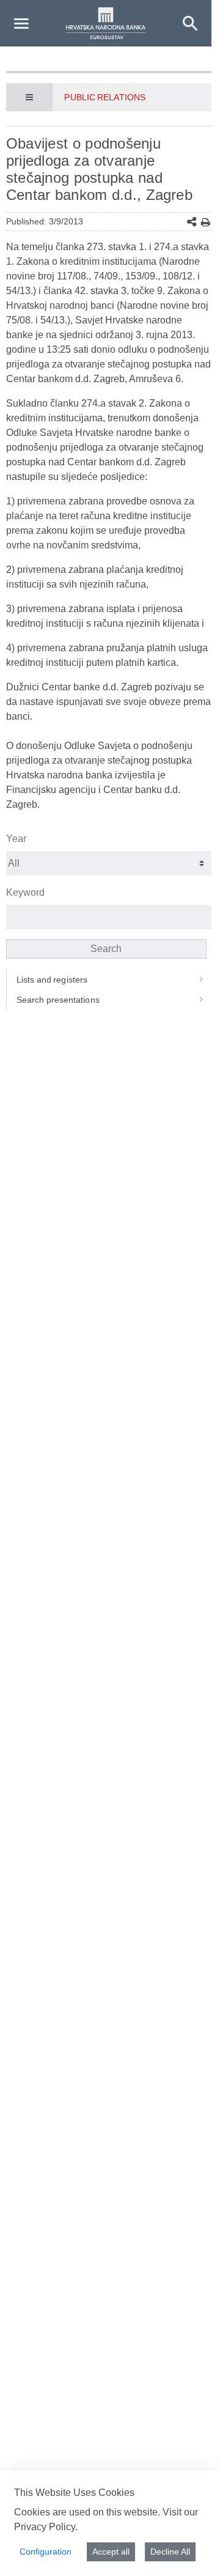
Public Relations (105, 97)
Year (16, 839)
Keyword (25, 892)
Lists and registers (52, 980)
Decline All (170, 2552)
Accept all (111, 2552)
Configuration (46, 2552)
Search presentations (58, 1000)
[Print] (206, 222)
